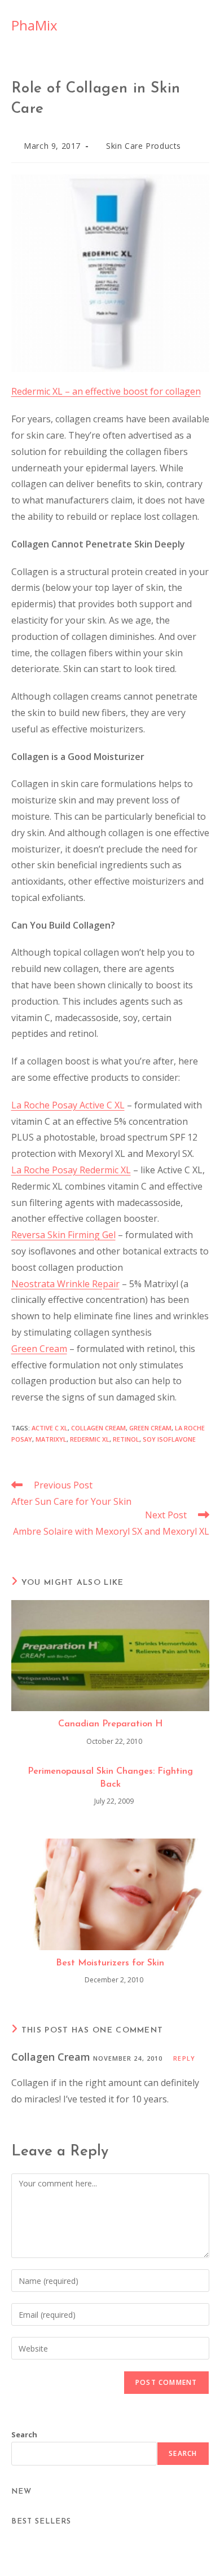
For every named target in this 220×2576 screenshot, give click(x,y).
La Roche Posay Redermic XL (71, 1170)
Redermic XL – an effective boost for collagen (106, 391)
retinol (126, 1439)
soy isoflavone (169, 1439)
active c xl (50, 1428)
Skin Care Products (144, 146)
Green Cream (39, 1349)
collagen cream (98, 1428)
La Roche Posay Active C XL (68, 1105)
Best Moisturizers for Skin (110, 1963)
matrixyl (51, 1439)
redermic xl (90, 1439)
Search (24, 2434)
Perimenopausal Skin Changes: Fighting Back (110, 1778)
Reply (184, 2058)
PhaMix (34, 25)
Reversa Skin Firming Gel (63, 1235)
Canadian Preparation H (110, 1724)
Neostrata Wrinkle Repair (65, 1284)
